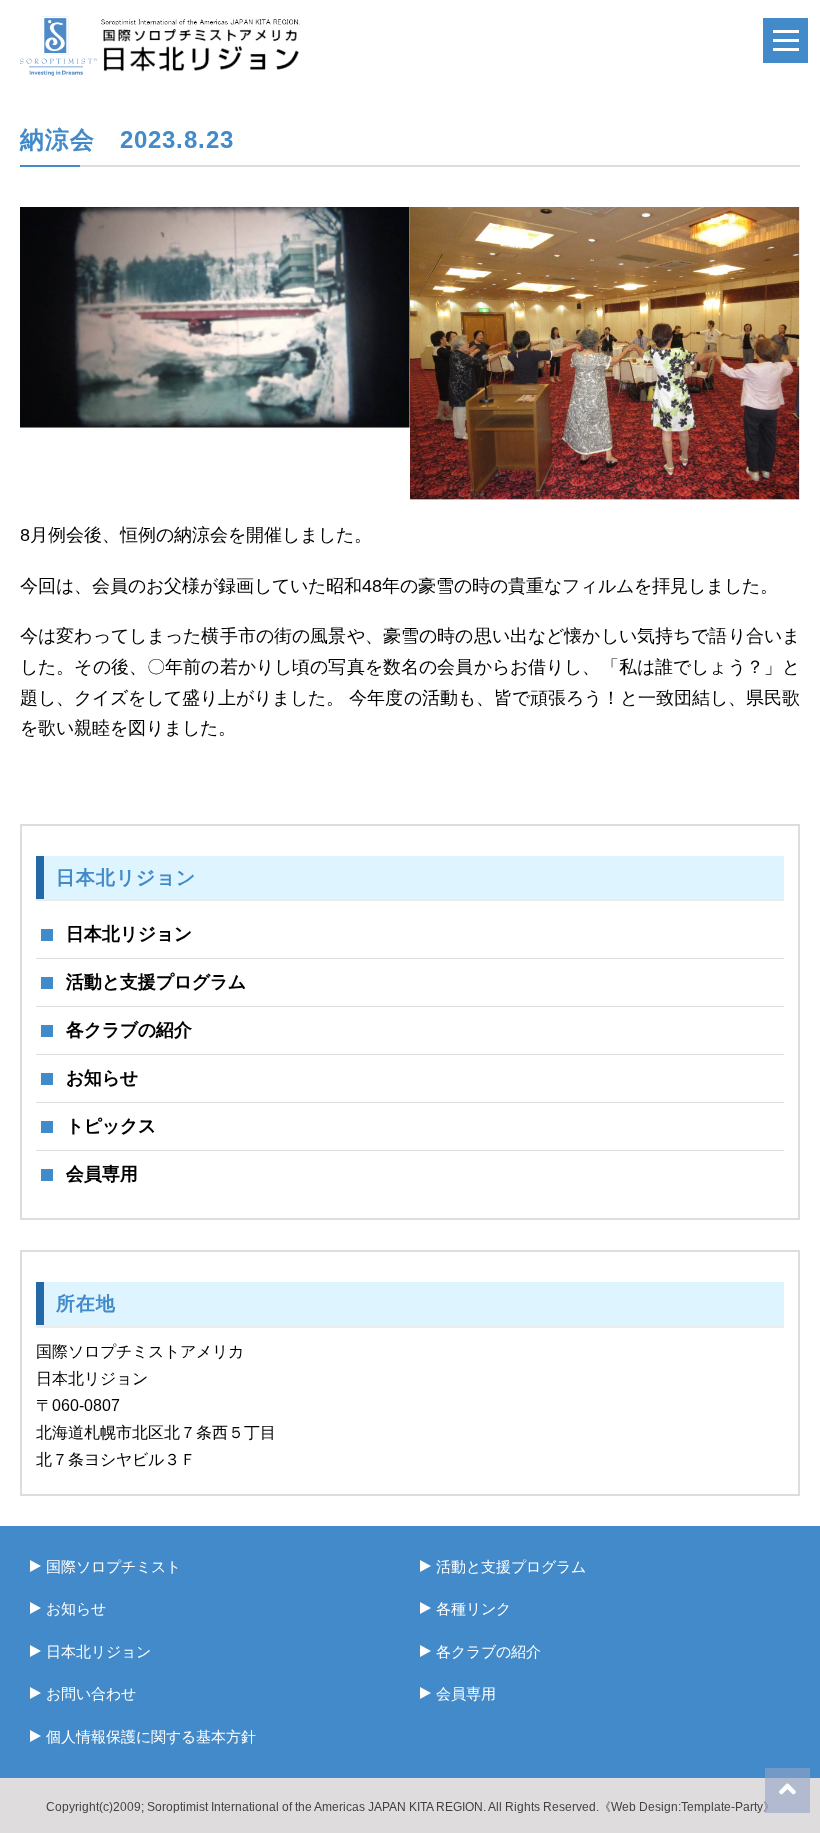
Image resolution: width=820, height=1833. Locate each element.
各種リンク (473, 1608)
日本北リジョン (129, 934)
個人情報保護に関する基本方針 (151, 1736)
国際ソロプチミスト (113, 1566)
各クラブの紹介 (129, 1030)
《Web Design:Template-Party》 (687, 1807)
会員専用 (102, 1174)
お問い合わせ (91, 1693)
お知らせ (102, 1078)
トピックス (111, 1126)
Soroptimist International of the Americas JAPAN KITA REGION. (316, 1807)
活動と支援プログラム (156, 982)
